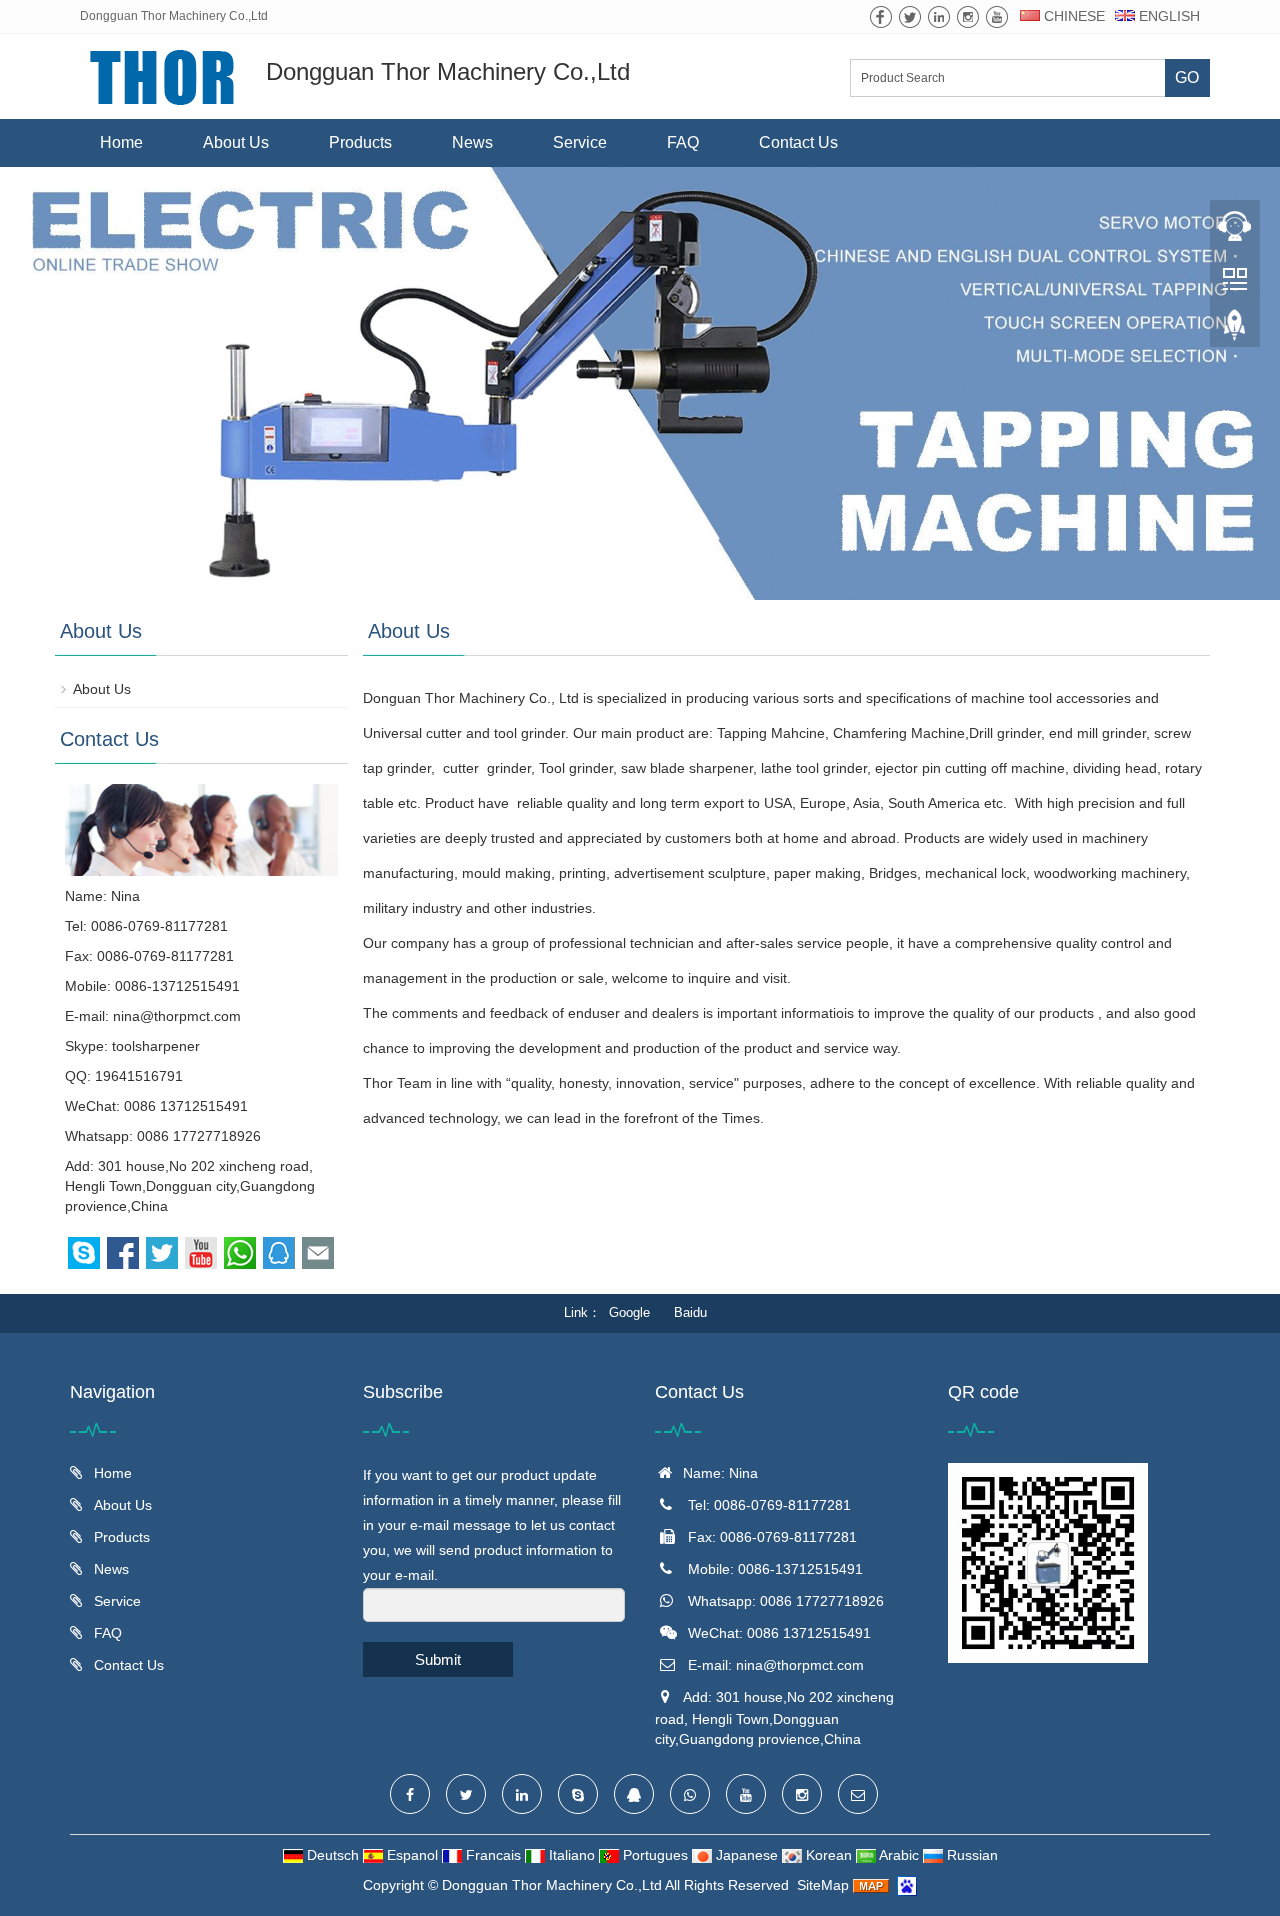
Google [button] (629, 1312)
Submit (438, 1659)
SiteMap (823, 1885)
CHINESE (1072, 16)
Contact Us (798, 142)
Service (580, 142)
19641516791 (139, 1076)
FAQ (683, 142)
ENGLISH (1167, 16)
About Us (236, 142)
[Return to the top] (1235, 331)
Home (121, 142)
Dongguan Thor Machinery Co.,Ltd (552, 1885)
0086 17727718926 (199, 1136)
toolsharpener (156, 1046)
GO (1187, 77)
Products (360, 142)
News (472, 142)
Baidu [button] (690, 1312)
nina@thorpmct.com (177, 1016)
